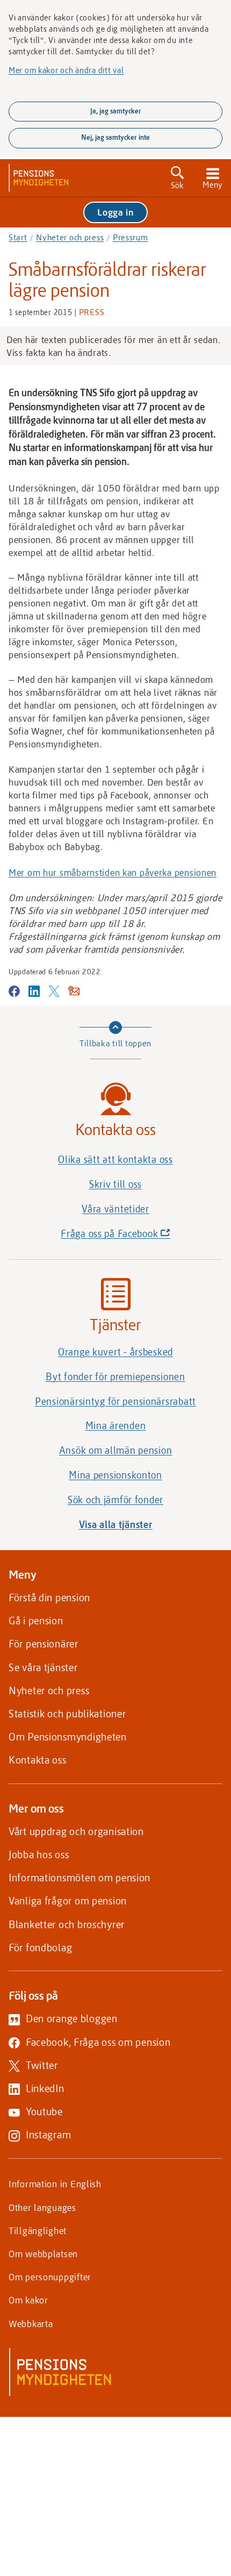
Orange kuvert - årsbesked (115, 1352)
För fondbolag (40, 1947)
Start (18, 237)
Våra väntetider (115, 1209)
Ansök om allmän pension (116, 1450)
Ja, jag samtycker (116, 111)
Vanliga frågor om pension (68, 1900)
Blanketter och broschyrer (67, 1924)
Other (42, 2207)
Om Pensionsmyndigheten (68, 1736)
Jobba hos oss (39, 1854)
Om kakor (28, 2300)
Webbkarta (31, 2323)
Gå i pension (36, 1620)
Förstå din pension (49, 1597)
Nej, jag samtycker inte (115, 137)
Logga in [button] (115, 212)
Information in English (55, 2183)
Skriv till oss (115, 1184)
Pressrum (131, 237)
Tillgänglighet (38, 2230)
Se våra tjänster (43, 1667)
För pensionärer (44, 1643)
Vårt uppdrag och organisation (76, 1831)
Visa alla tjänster (116, 1524)
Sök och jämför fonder (115, 1500)
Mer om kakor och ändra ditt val (66, 70)
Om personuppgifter (50, 2277)
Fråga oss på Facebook (134, 1236)
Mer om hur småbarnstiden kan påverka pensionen (113, 872)
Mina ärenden (116, 1425)
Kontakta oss (38, 1760)
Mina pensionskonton (115, 1475)
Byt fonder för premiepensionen (115, 1376)
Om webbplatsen (43, 2253)
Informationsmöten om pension (80, 1877)
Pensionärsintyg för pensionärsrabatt (115, 1401)
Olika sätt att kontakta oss (115, 1159)
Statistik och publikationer (67, 1713)
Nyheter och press (70, 237)
